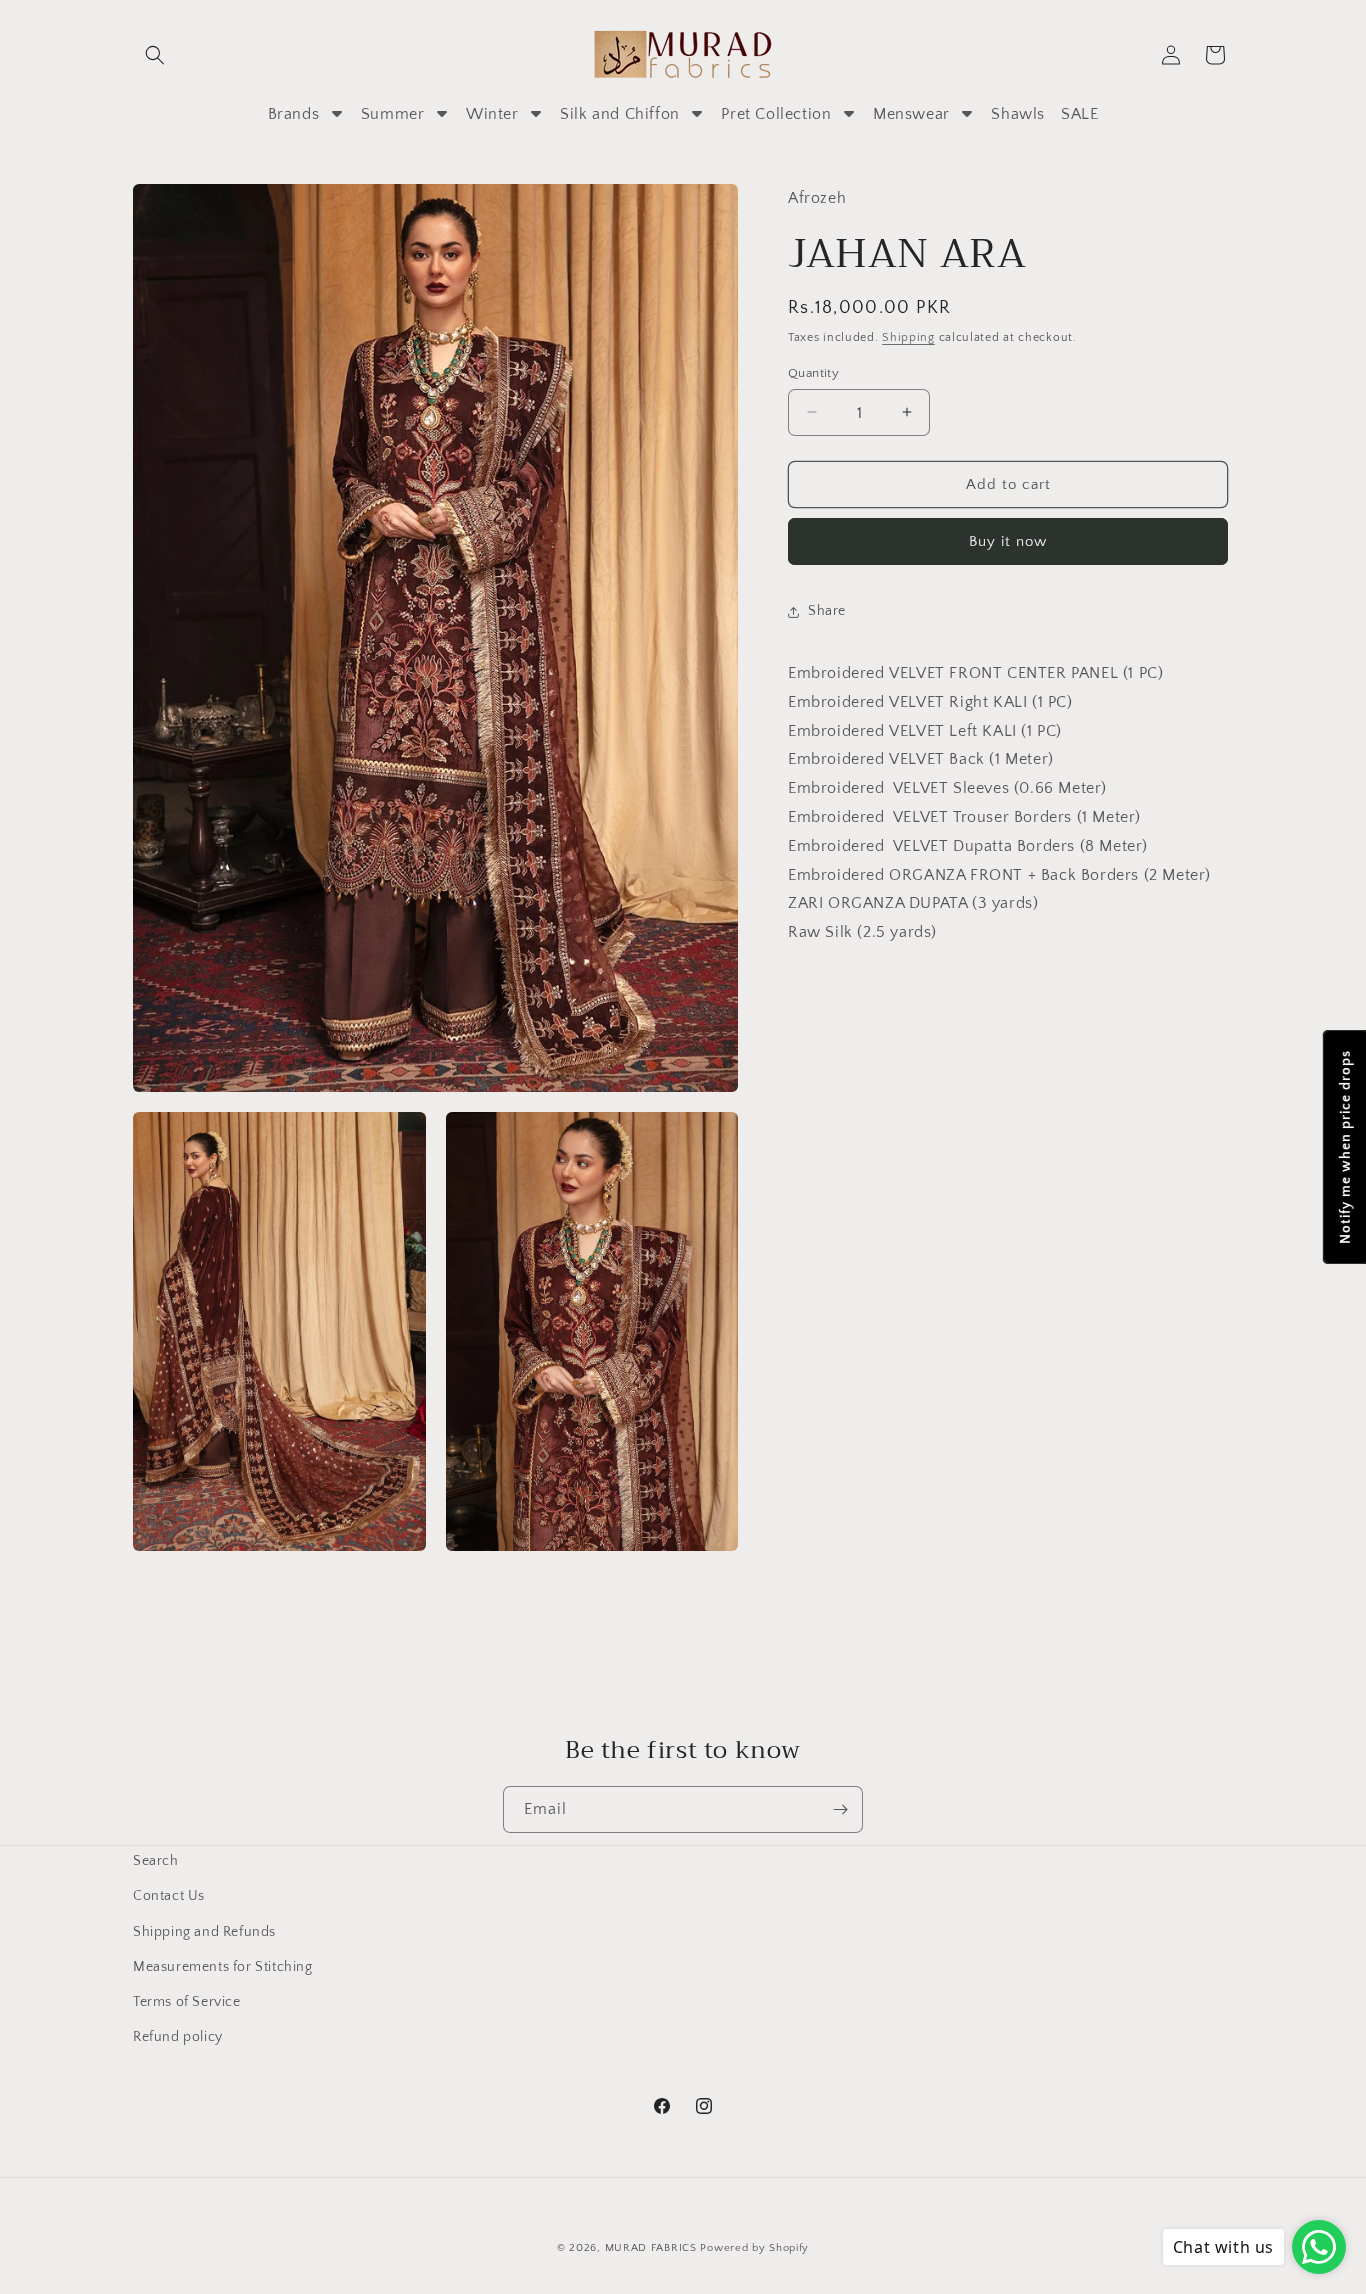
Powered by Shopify (754, 2248)
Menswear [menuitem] (911, 114)
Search (156, 1861)
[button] (155, 55)
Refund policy (178, 2037)
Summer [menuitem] (393, 114)
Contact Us (169, 1896)
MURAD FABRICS (651, 2248)
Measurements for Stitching (223, 1966)
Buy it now (1008, 541)
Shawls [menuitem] (1018, 114)
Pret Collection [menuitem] (776, 114)
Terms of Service (187, 2001)
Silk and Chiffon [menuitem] (620, 114)
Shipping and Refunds (204, 1931)
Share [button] (827, 611)
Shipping (908, 337)
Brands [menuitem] (294, 114)
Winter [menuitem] (492, 114)
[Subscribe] (840, 1809)
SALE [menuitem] (1079, 114)
